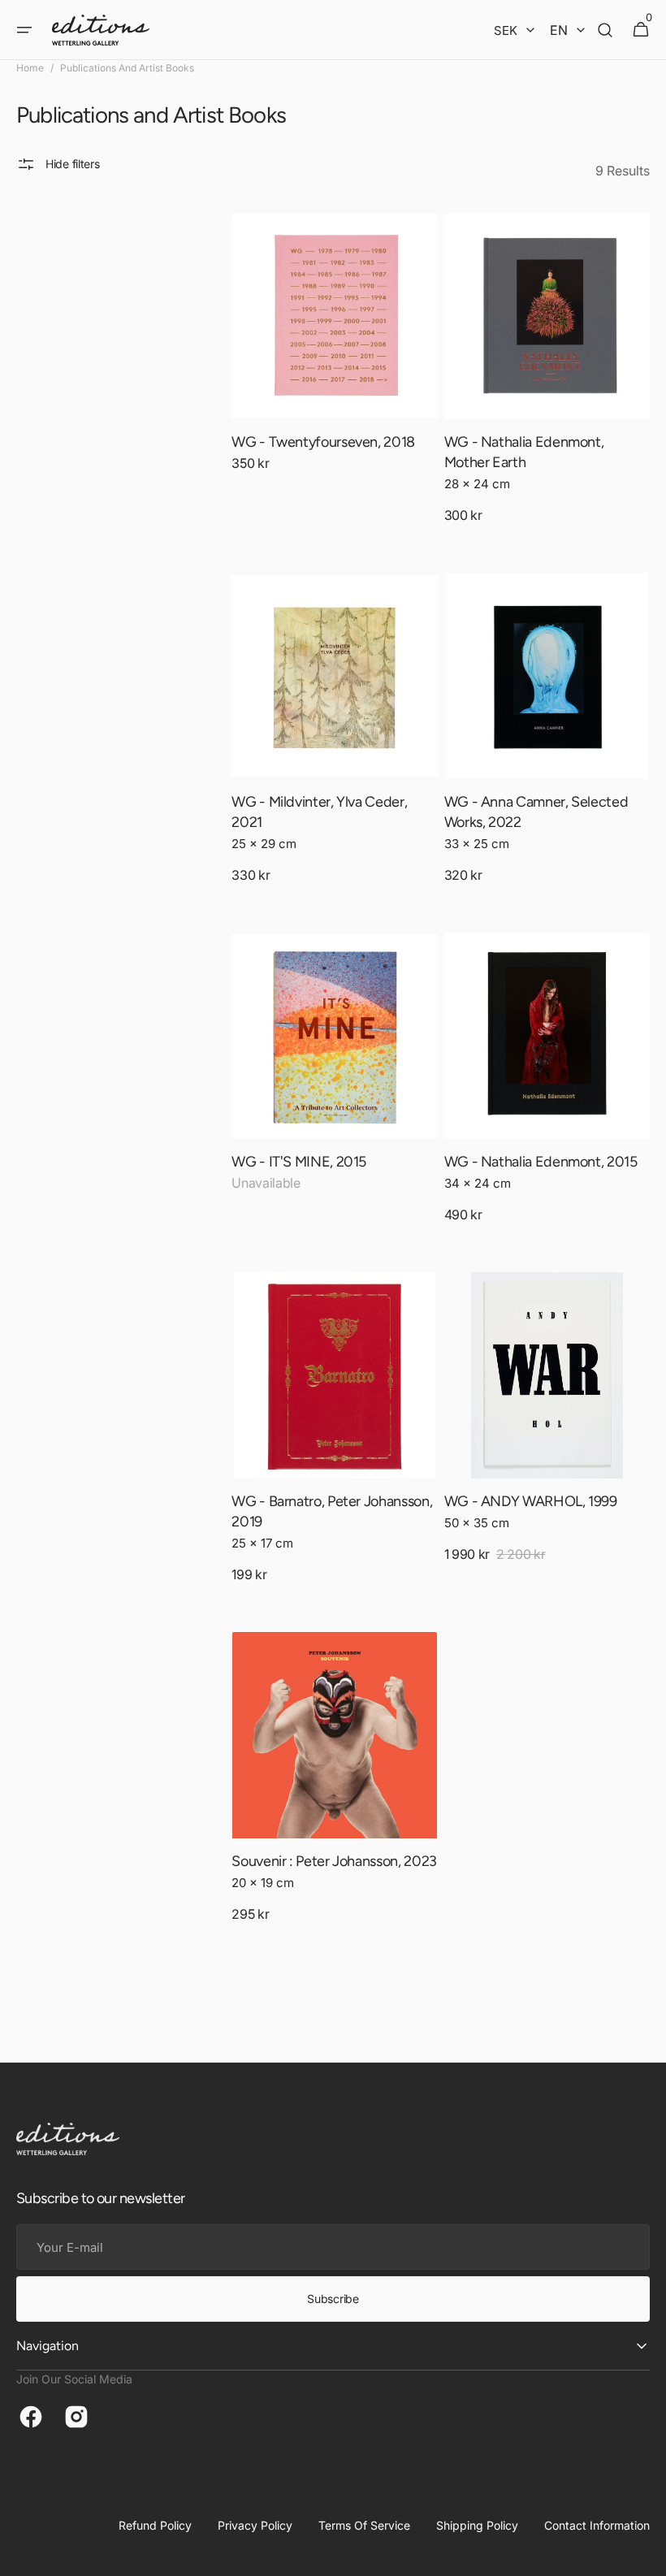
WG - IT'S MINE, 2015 (299, 1162)
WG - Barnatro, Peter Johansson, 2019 (332, 1511)
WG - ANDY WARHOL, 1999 (531, 1501)
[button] (24, 30)
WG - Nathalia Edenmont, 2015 (541, 1162)
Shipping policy (477, 2525)
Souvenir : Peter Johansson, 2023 (334, 1861)
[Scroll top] (647, 2557)
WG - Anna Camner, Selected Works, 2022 (536, 812)
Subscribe (333, 2299)
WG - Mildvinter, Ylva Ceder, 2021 (319, 812)
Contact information (597, 2525)
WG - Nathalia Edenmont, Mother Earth (524, 452)
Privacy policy (255, 2525)
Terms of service (364, 2525)
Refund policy (155, 2525)
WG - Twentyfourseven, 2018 (323, 442)
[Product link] (334, 357)
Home (30, 68)
